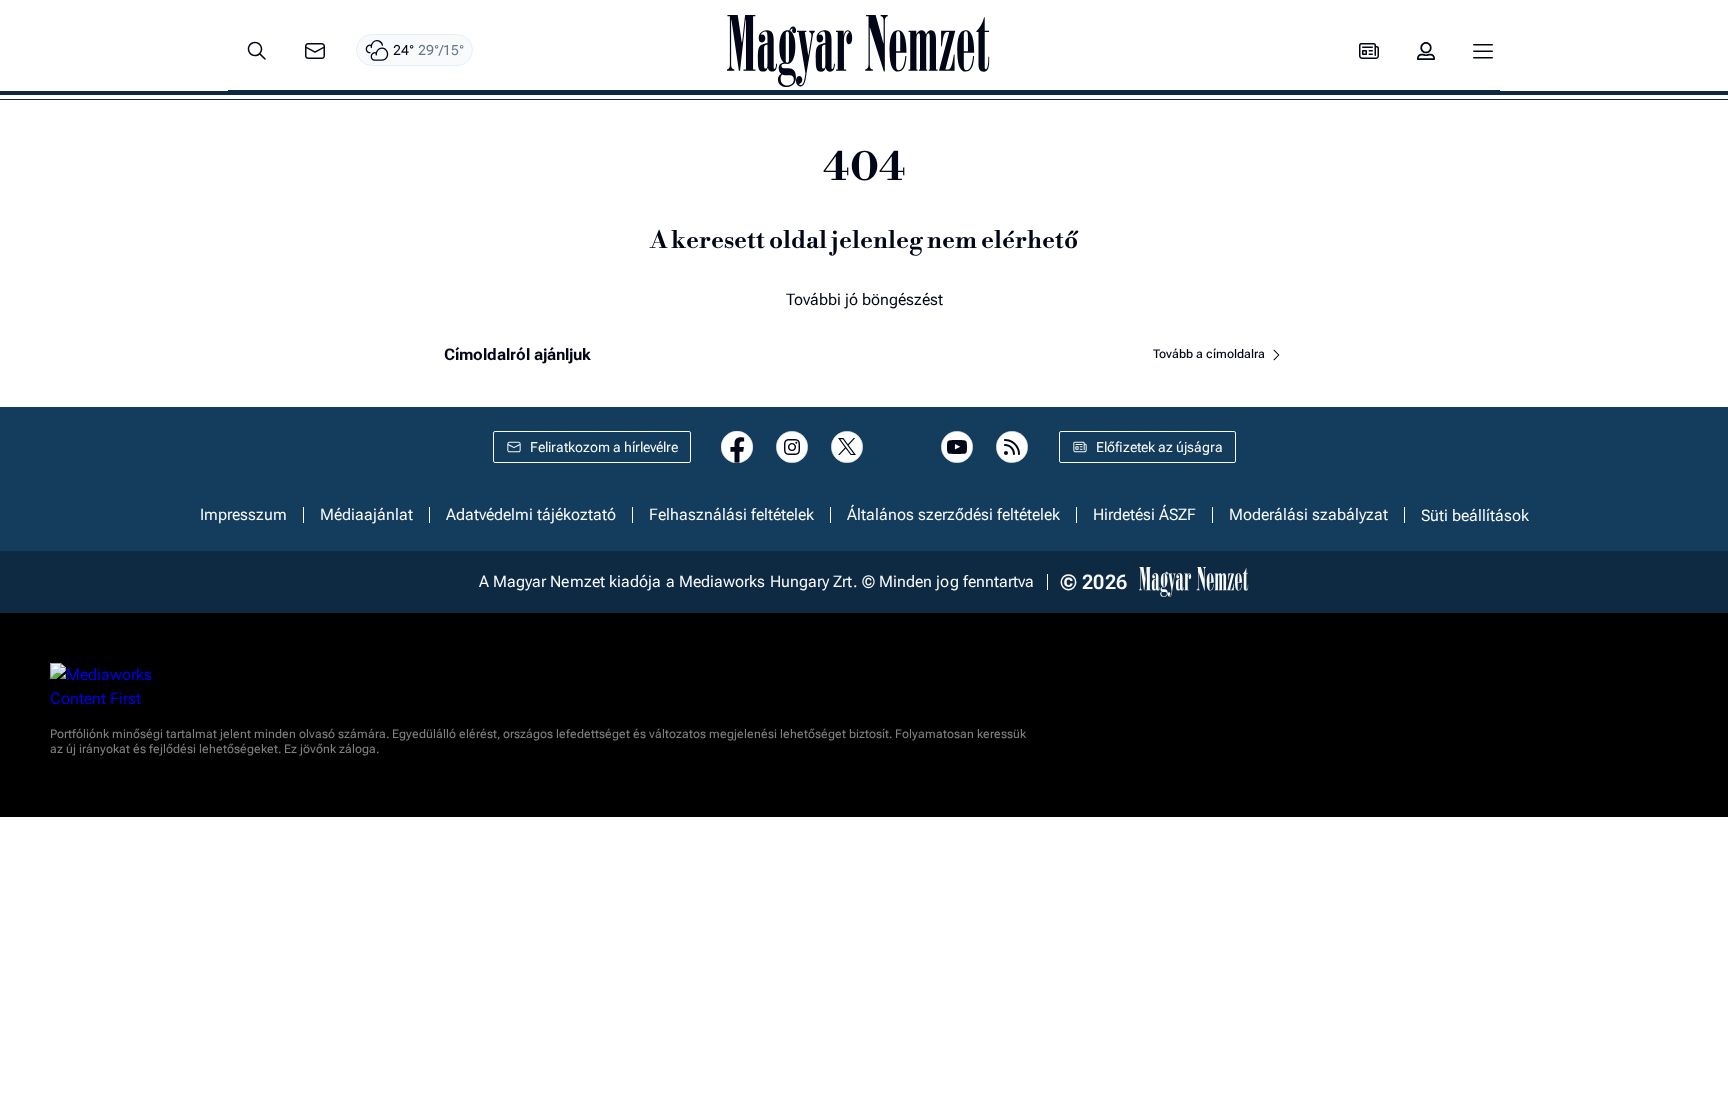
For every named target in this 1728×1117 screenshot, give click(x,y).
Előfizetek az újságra (1159, 447)
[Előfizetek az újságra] (1369, 51)
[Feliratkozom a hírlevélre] (315, 51)
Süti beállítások (1475, 515)
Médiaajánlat (366, 515)
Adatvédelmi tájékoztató (531, 515)
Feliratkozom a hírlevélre (604, 447)
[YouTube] (957, 447)
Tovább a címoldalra (1210, 354)
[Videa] (902, 447)
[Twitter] (847, 447)
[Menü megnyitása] (1483, 51)
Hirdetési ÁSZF (1144, 515)
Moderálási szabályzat (1308, 515)
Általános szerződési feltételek (953, 515)
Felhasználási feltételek (731, 515)
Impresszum (243, 515)
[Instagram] (792, 447)
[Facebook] (737, 447)
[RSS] (1012, 447)
